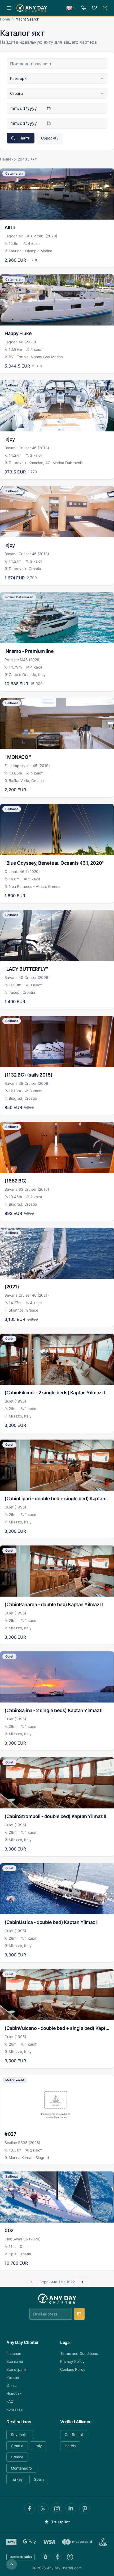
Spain (39, 2479)
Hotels (70, 2446)
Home (5, 19)
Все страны (17, 2369)
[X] (43, 2509)
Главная (14, 2353)
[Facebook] (29, 2509)
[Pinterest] (85, 2509)
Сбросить (50, 138)
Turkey (17, 2479)
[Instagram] (57, 2509)
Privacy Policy (72, 2361)
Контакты (15, 2409)
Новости (14, 2393)
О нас (12, 2385)
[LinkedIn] (71, 2509)
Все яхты (15, 2361)
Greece (17, 2457)
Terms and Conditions (79, 2353)
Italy (38, 2446)
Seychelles (20, 2435)
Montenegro (21, 2468)
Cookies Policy (73, 2369)
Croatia (17, 2446)
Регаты (13, 2377)
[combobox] (57, 79)
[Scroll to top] (12, 2564)
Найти (25, 138)
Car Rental (74, 2435)
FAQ (10, 2401)
